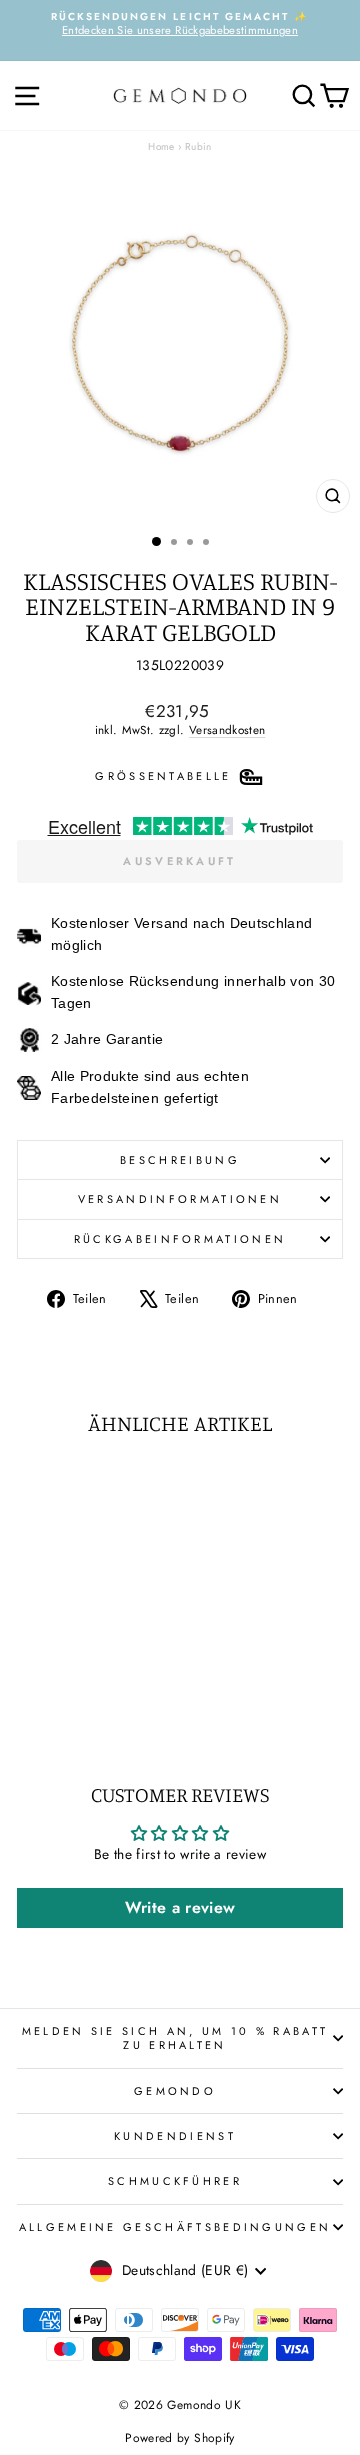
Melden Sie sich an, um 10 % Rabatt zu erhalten (175, 2038)
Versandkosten (227, 729)
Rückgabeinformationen (180, 1239)
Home (161, 146)
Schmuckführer (175, 2181)
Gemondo (175, 2091)
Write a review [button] (180, 1907)
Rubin (198, 146)
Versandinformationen (180, 1199)
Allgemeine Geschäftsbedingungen (175, 2227)
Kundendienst (175, 2136)
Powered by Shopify (179, 2438)
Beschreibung (180, 1160)
